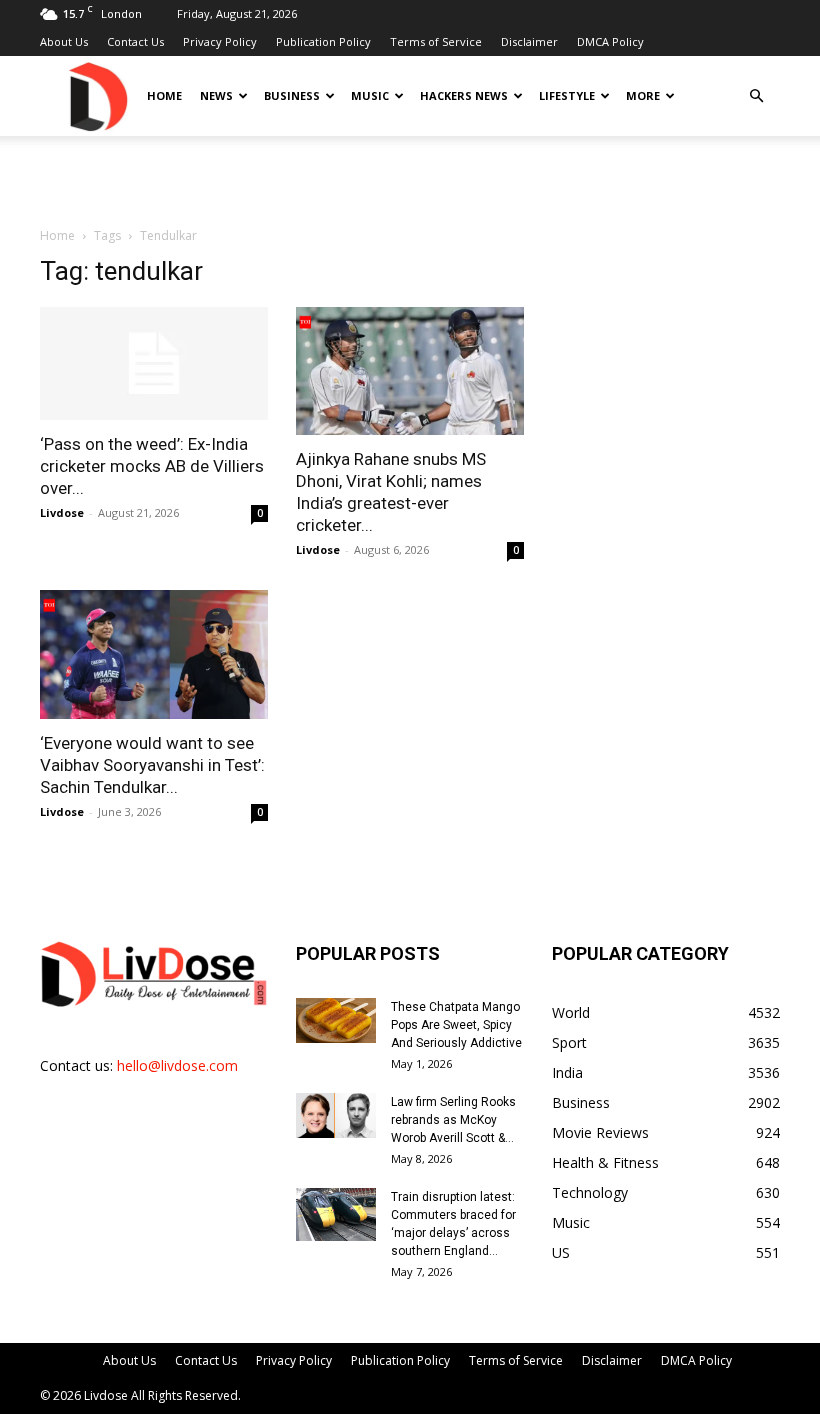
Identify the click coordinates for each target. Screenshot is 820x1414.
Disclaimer (529, 41)
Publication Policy (323, 41)
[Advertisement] (410, 180)
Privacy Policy (220, 41)
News (216, 95)
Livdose (62, 512)
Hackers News (464, 95)
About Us (64, 41)
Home (164, 95)
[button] (756, 96)
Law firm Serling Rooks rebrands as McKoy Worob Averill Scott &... (453, 1120)
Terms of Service (436, 41)
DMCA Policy (610, 41)
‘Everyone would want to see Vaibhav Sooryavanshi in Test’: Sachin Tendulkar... (152, 765)
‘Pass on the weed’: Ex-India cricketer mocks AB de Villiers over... (152, 466)
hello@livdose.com (177, 1065)
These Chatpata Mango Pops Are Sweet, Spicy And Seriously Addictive (456, 1025)
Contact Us (135, 41)
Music (370, 95)
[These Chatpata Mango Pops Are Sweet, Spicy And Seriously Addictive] (336, 1020)
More (643, 95)
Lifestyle (567, 95)
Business (292, 95)
